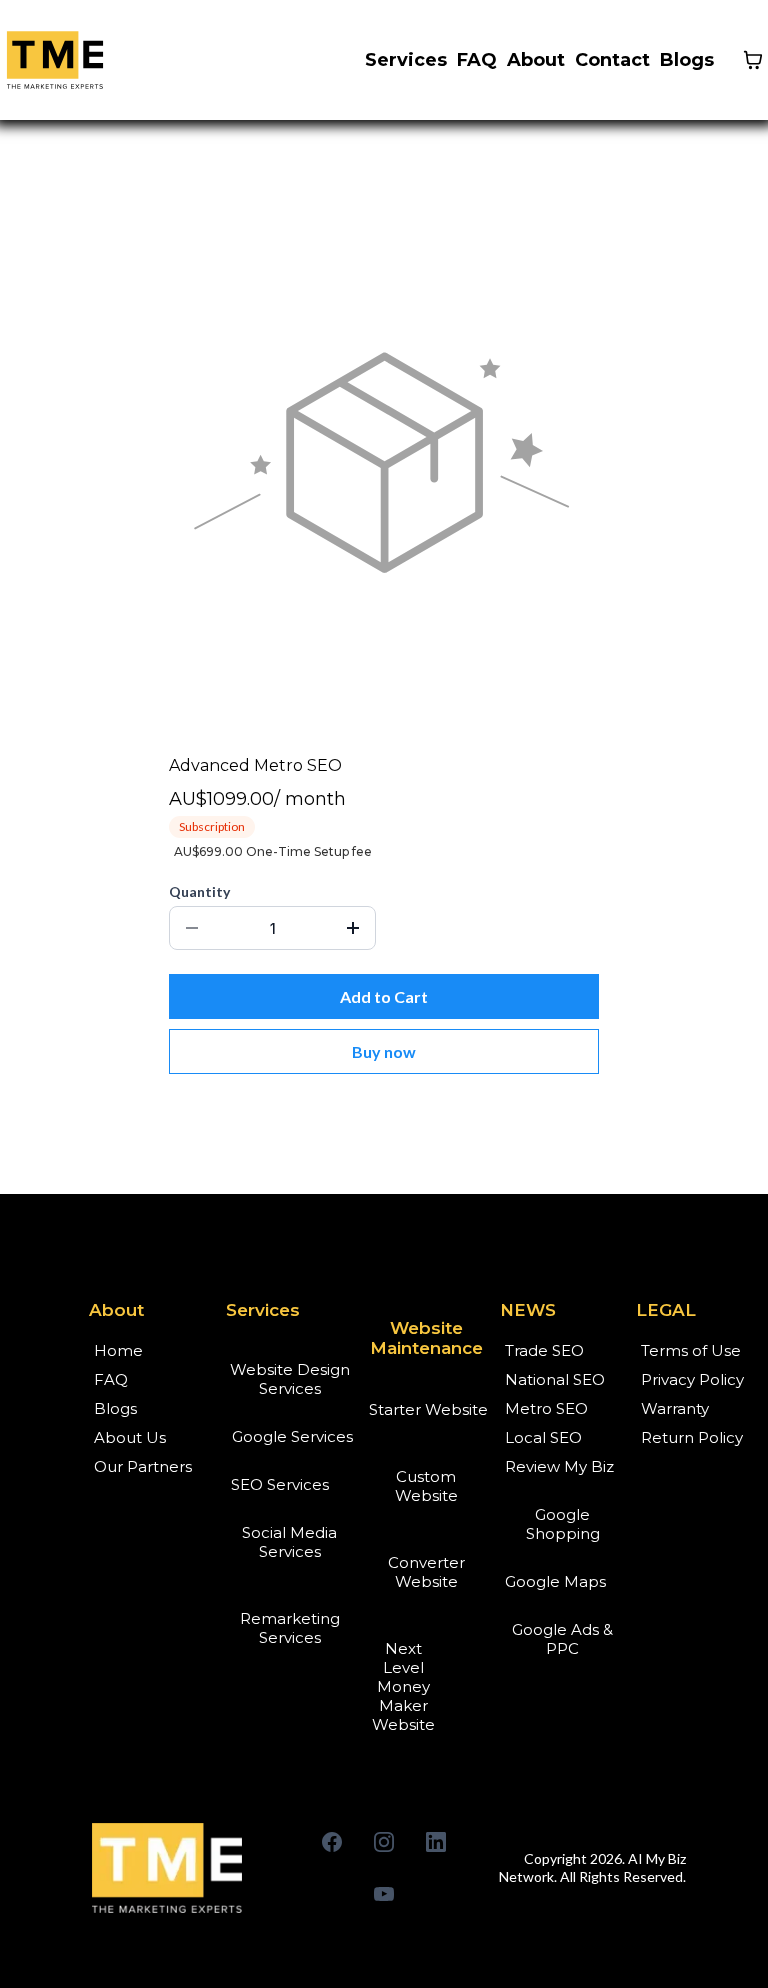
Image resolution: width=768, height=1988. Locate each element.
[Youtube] (384, 1894)
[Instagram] (384, 1842)
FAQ (477, 60)
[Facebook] (332, 1842)
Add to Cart (384, 996)
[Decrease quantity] (192, 928)
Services (406, 60)
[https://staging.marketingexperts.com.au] (179, 1868)
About (536, 60)
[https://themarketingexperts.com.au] (55, 60)
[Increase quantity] (353, 928)
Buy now (384, 1051)
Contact (612, 60)
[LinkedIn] (436, 1842)
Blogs (687, 60)
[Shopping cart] (753, 60)
